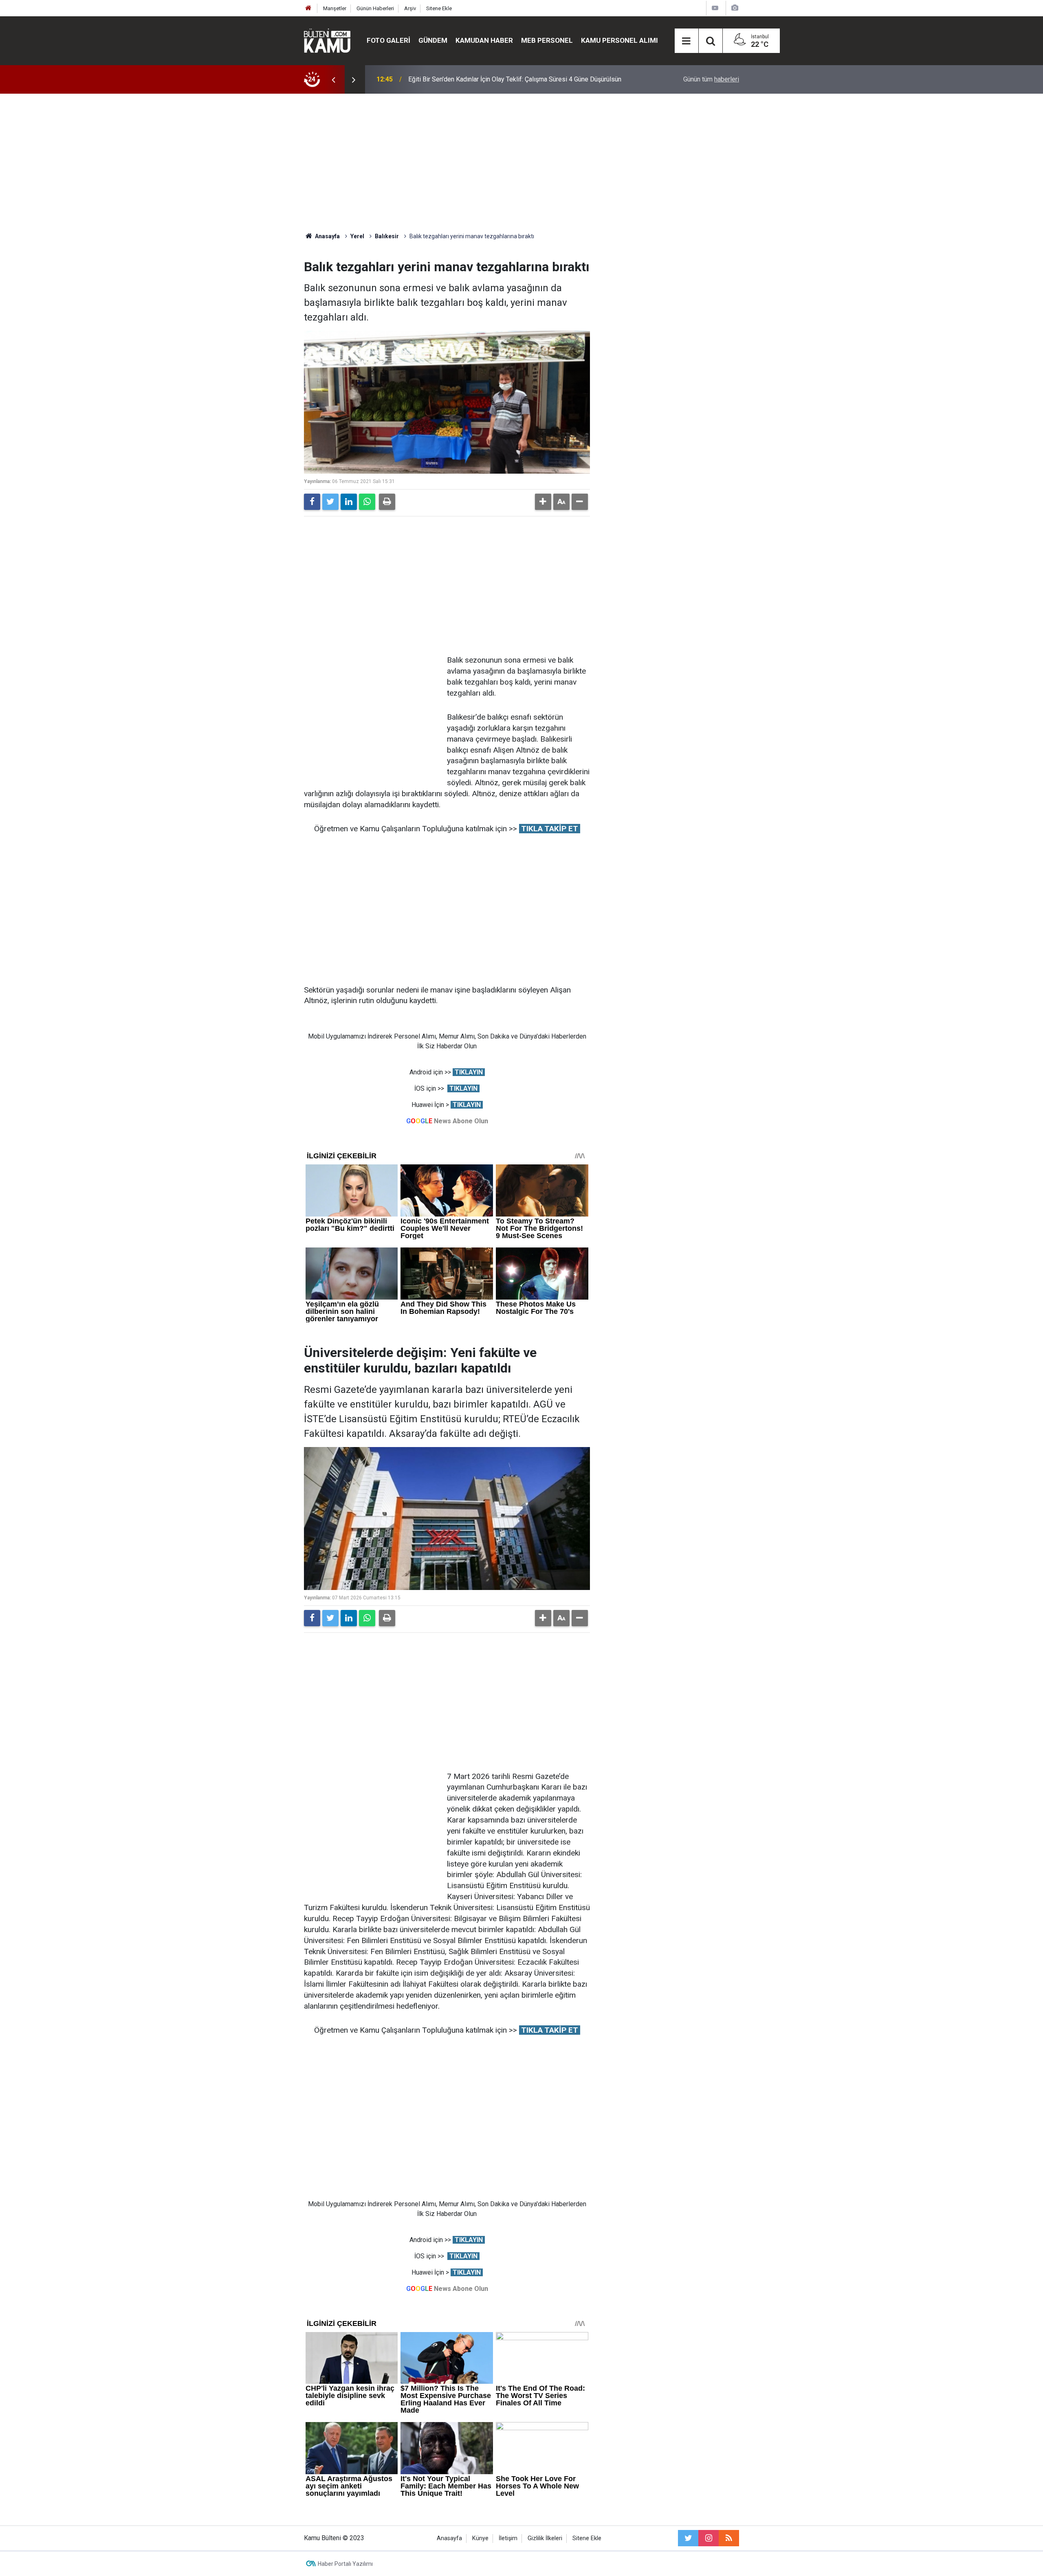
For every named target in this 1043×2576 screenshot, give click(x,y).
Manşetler (335, 8)
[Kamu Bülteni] (327, 41)
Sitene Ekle (439, 8)
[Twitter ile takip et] (688, 2538)
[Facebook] (312, 502)
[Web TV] (715, 8)
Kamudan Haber (484, 40)
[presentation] (333, 79)
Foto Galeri (388, 40)
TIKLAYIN (469, 1072)
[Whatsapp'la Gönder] (367, 502)
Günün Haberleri (375, 8)
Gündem (433, 40)
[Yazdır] (387, 502)
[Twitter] (330, 502)
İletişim (508, 2538)
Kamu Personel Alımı (619, 40)
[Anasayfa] (308, 8)
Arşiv (410, 8)
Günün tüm (711, 79)
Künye (480, 2538)
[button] (543, 502)
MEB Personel (547, 40)
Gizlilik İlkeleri (545, 2538)
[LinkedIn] (349, 502)
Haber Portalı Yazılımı (345, 2564)
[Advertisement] (521, 163)
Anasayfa (449, 2538)
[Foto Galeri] (735, 8)
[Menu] (687, 41)
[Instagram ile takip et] (709, 2538)
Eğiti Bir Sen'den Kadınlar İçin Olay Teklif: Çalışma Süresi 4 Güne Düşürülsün (515, 79)
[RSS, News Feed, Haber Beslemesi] (729, 2538)
